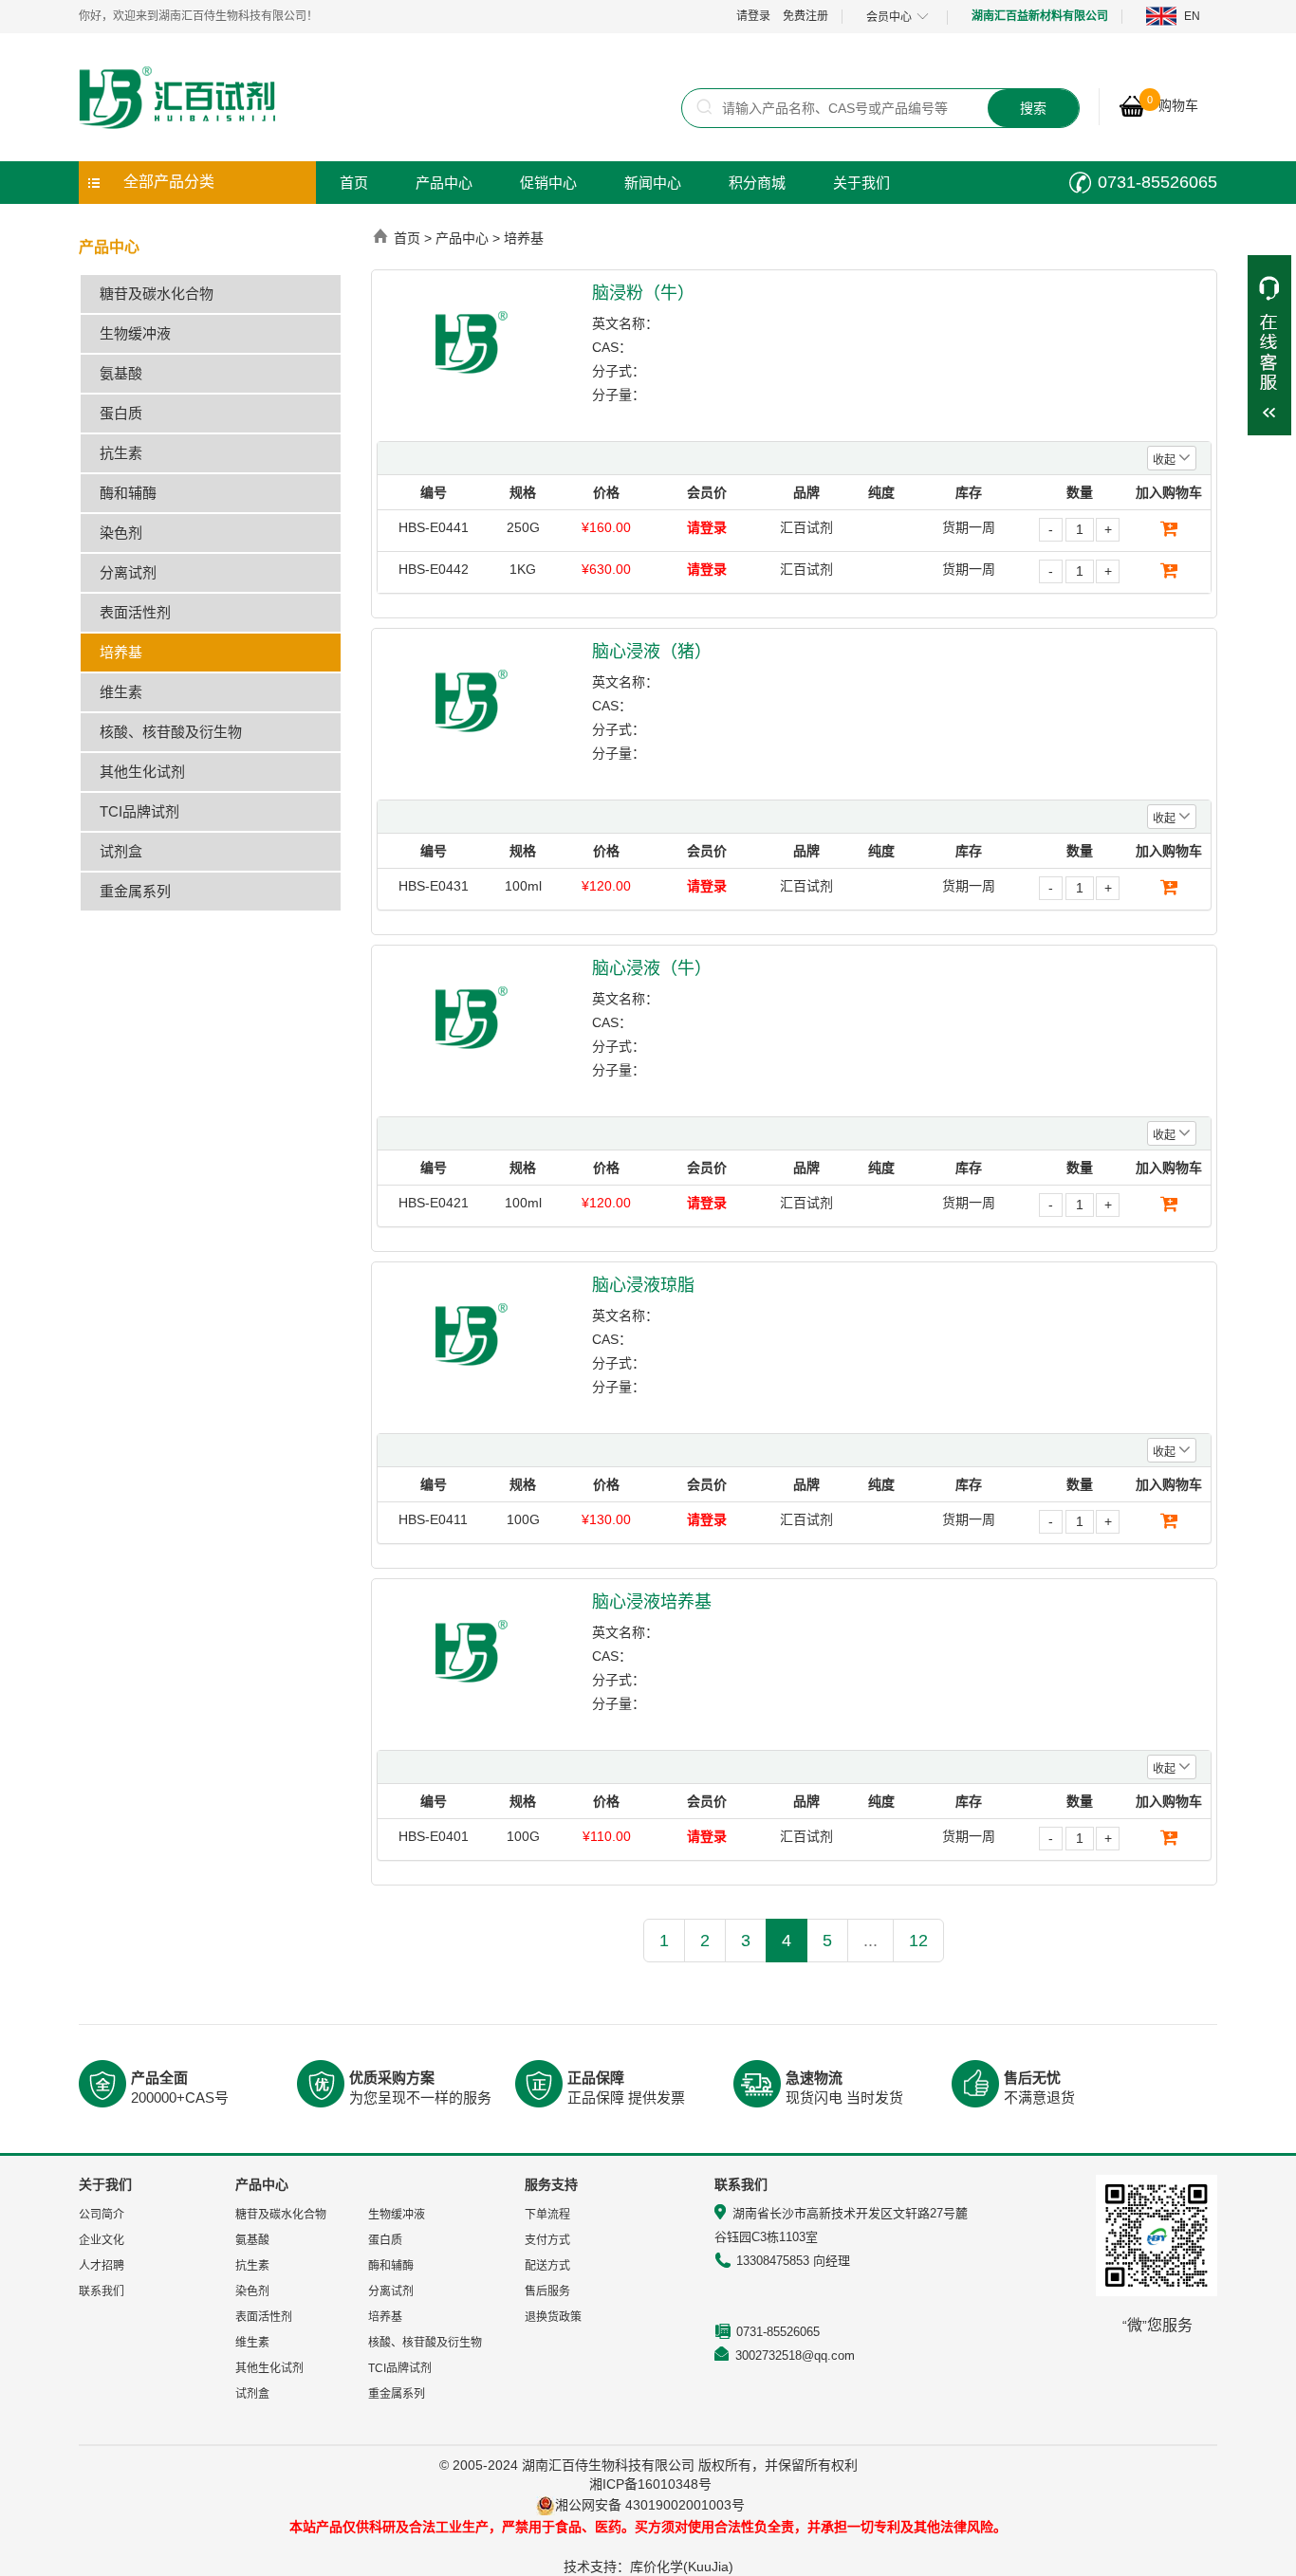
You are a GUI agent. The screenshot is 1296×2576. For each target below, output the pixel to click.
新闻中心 (653, 183)
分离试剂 (128, 572)
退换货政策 (553, 2317)
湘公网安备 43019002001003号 (657, 2505)
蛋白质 (121, 413)
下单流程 (547, 2215)
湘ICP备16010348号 (650, 2484)
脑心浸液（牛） (652, 968)
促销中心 (548, 183)
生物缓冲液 (135, 333)
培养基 (121, 652)
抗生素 (121, 453)
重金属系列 (135, 891)
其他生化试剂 (142, 772)
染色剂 (121, 533)
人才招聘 (102, 2266)
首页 (354, 183)
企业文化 (102, 2240)
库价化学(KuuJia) (682, 2567)
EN (1192, 16)
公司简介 (102, 2215)
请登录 (753, 16)
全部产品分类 (169, 182)
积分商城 (757, 183)
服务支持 (551, 2184)
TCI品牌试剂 (139, 811)
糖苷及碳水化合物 (157, 294)
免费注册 (805, 16)
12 (918, 1941)
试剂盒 (121, 851)
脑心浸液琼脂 (643, 1285)
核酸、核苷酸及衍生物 (171, 732)
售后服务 (547, 2291)
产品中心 (444, 183)
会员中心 (889, 17)
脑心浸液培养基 (652, 1602)
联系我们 (102, 2291)
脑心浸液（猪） (652, 652)
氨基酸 (121, 373)
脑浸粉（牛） (643, 293)
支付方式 (547, 2240)
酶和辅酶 (128, 493)
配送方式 (547, 2266)
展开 (1269, 345)
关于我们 (861, 183)
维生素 (121, 692)
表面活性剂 (135, 612)
